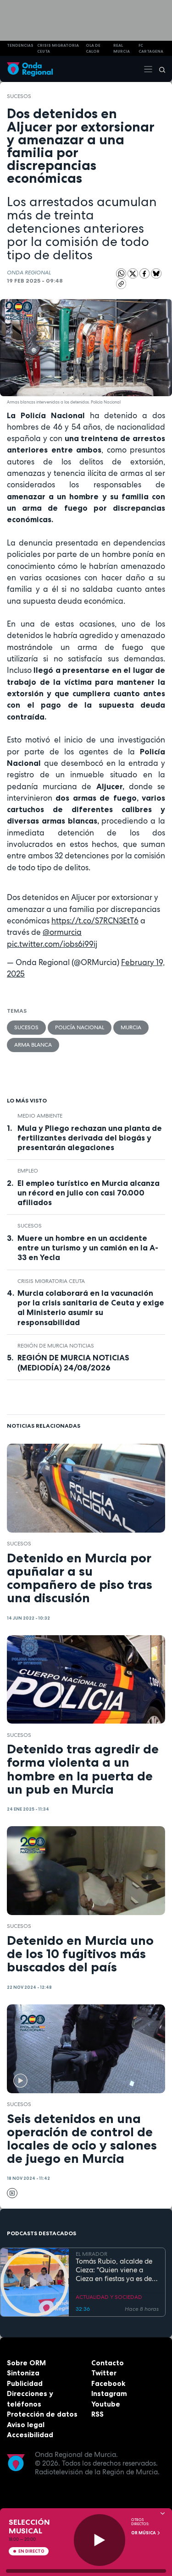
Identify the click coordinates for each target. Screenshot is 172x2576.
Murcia (131, 1027)
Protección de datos (42, 2414)
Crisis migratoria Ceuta (51, 1281)
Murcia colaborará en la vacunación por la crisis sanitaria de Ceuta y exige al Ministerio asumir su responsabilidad (91, 1307)
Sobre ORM (26, 2363)
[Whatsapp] (121, 274)
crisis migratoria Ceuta (58, 48)
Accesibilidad (30, 2435)
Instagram (109, 2393)
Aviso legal (26, 2425)
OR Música (144, 2533)
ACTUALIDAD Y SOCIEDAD (109, 2297)
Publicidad (25, 2383)
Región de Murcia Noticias (56, 1346)
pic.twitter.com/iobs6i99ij (52, 944)
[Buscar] (159, 69)
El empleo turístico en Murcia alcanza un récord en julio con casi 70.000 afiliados (89, 1193)
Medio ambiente (40, 1116)
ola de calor (93, 48)
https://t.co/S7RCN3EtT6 (95, 921)
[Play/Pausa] (100, 2540)
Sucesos (19, 96)
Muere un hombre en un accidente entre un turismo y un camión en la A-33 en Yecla (88, 1248)
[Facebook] (145, 273)
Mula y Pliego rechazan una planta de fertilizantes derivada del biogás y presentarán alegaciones (90, 1138)
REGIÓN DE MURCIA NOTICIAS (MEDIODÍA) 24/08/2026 (73, 1362)
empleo (28, 1171)
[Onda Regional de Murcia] (30, 69)
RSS (97, 2414)
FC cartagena (151, 48)
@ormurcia (62, 932)
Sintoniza (23, 2373)
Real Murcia (122, 48)
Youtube (106, 2404)
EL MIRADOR (92, 2254)
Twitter (104, 2373)
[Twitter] (133, 273)
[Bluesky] (156, 273)
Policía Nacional (80, 1027)
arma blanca (33, 1045)
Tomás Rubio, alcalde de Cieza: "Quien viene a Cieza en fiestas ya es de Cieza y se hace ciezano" (114, 2270)
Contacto (108, 2363)
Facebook (108, 2383)
